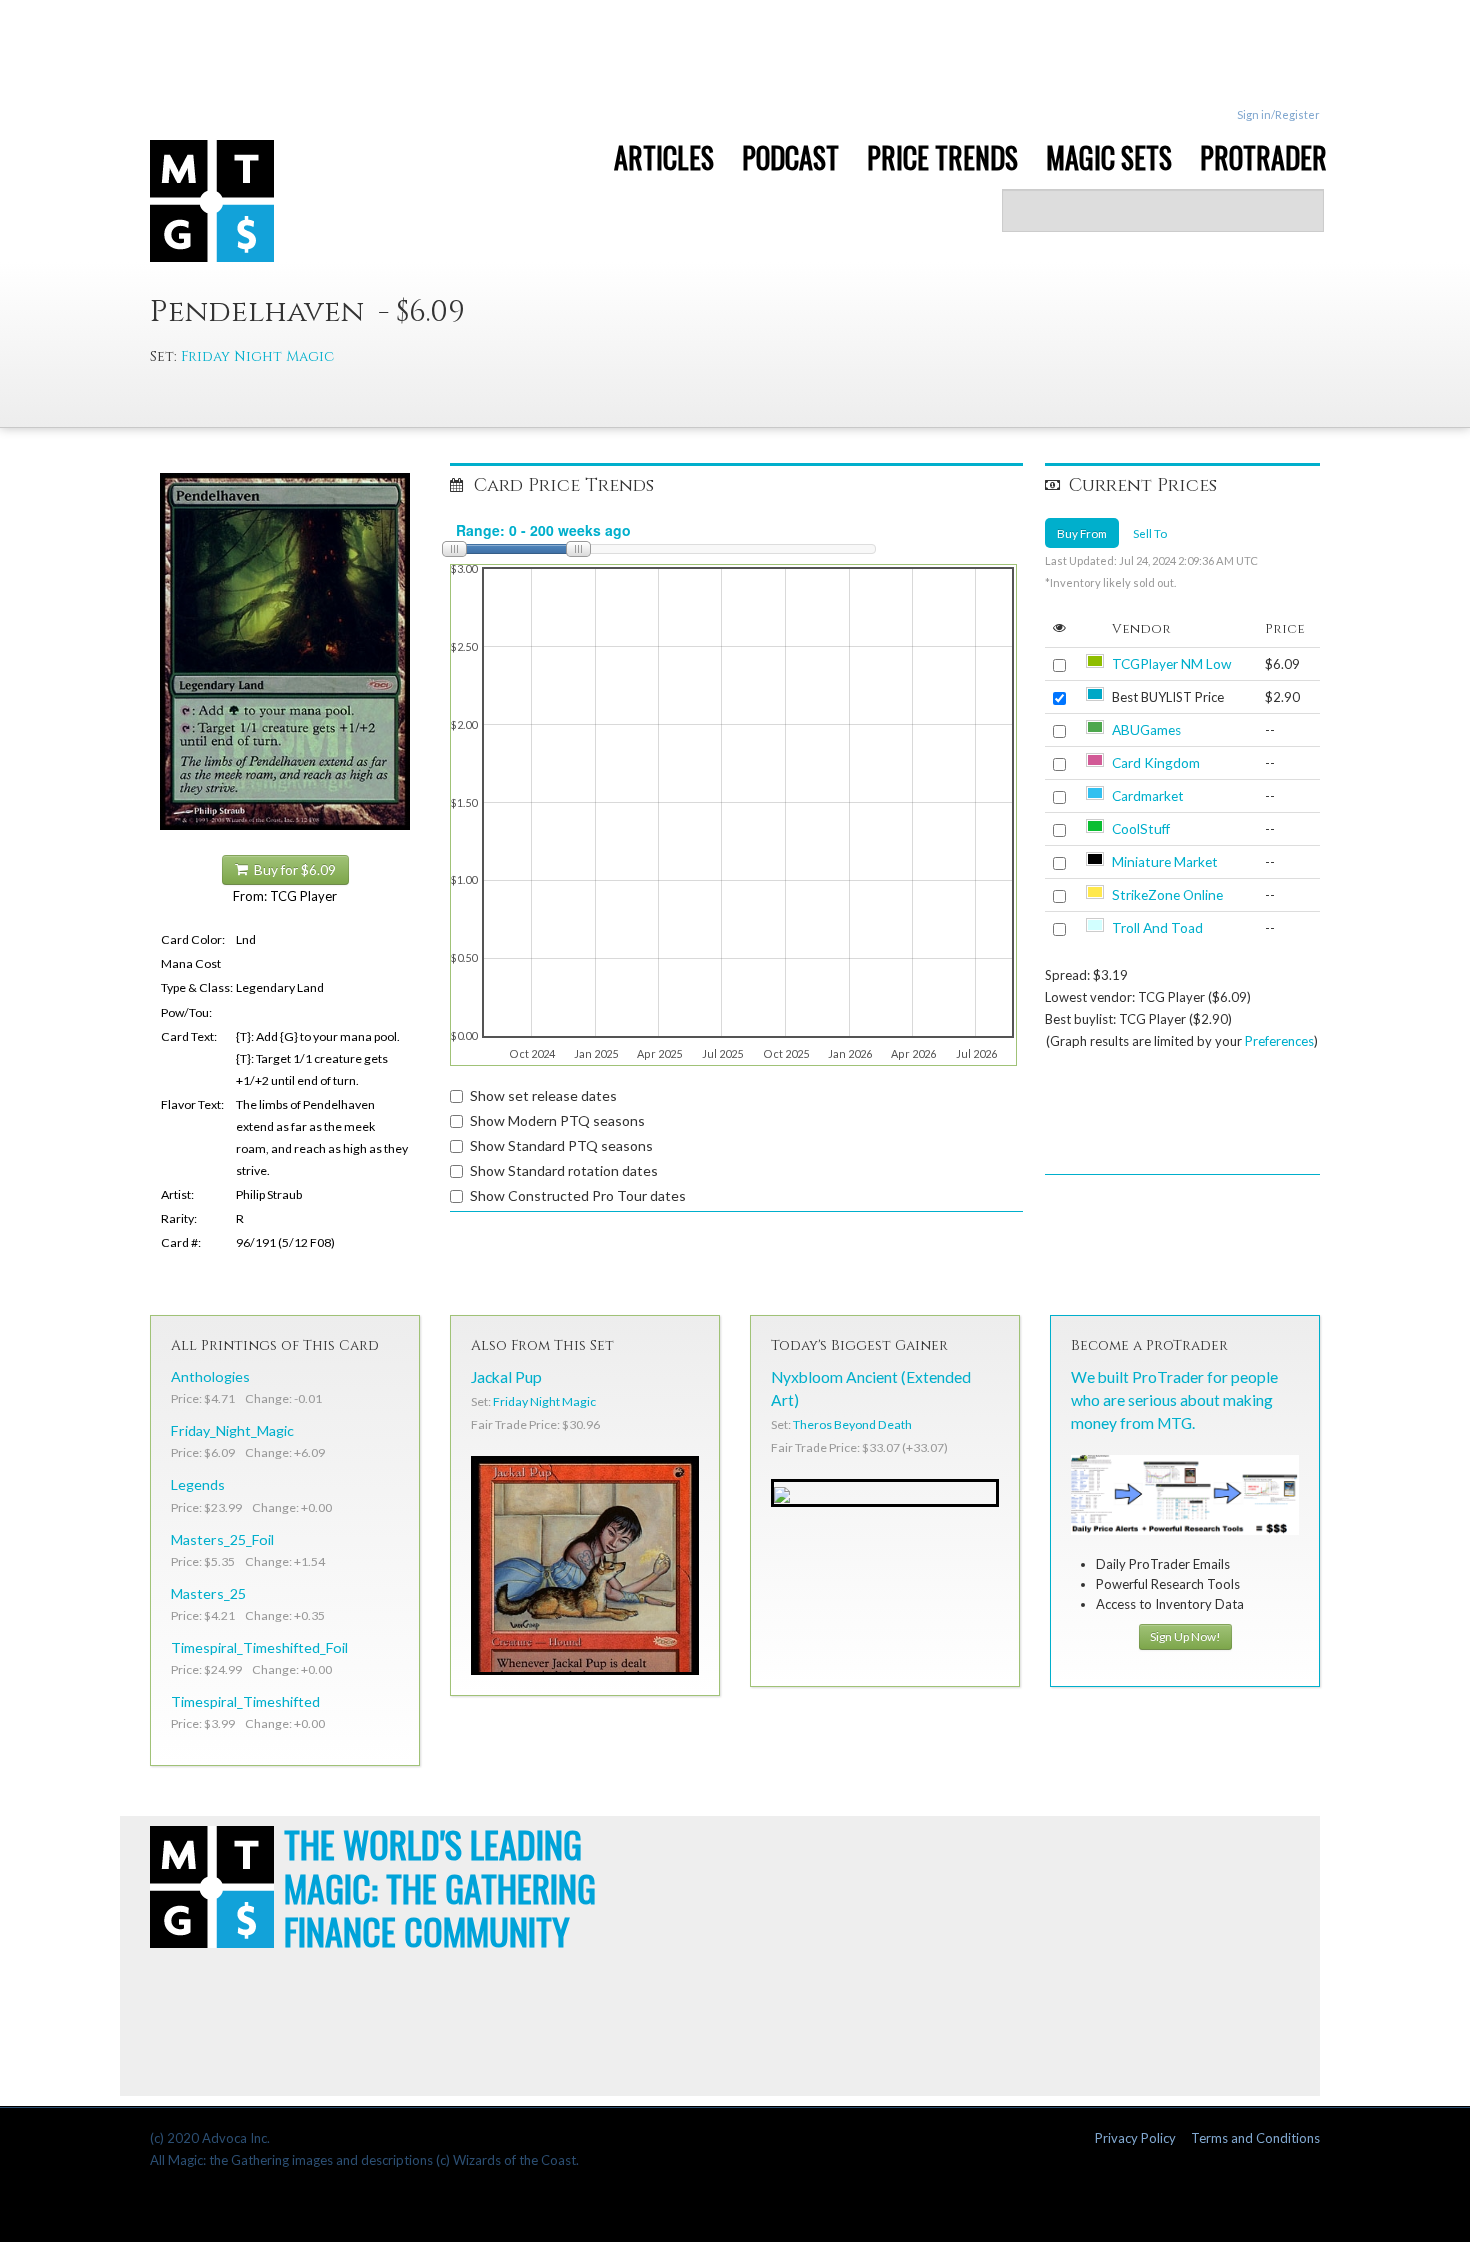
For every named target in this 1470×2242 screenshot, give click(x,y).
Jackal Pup (506, 1377)
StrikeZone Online (1167, 895)
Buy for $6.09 (292, 870)
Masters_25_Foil (222, 1539)
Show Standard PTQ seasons (561, 1145)
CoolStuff (1141, 829)
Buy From (1082, 533)
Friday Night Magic (257, 356)
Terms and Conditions (1255, 2138)
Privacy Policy (1135, 2138)
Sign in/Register (1278, 114)
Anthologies (210, 1376)
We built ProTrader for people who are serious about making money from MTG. (1174, 1400)
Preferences (1279, 1041)
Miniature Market (1165, 862)
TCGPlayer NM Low (1171, 664)
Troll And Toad (1157, 928)
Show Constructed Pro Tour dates (578, 1195)
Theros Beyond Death (852, 1424)
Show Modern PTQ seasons (557, 1120)
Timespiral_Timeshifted (245, 1701)
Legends (198, 1484)
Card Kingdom (1156, 763)
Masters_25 (208, 1593)
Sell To (1150, 533)
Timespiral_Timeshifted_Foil (259, 1647)
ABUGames (1146, 730)
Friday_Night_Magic (232, 1430)
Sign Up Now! (1185, 1636)
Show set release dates (543, 1095)
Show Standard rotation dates (564, 1170)
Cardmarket (1148, 796)
